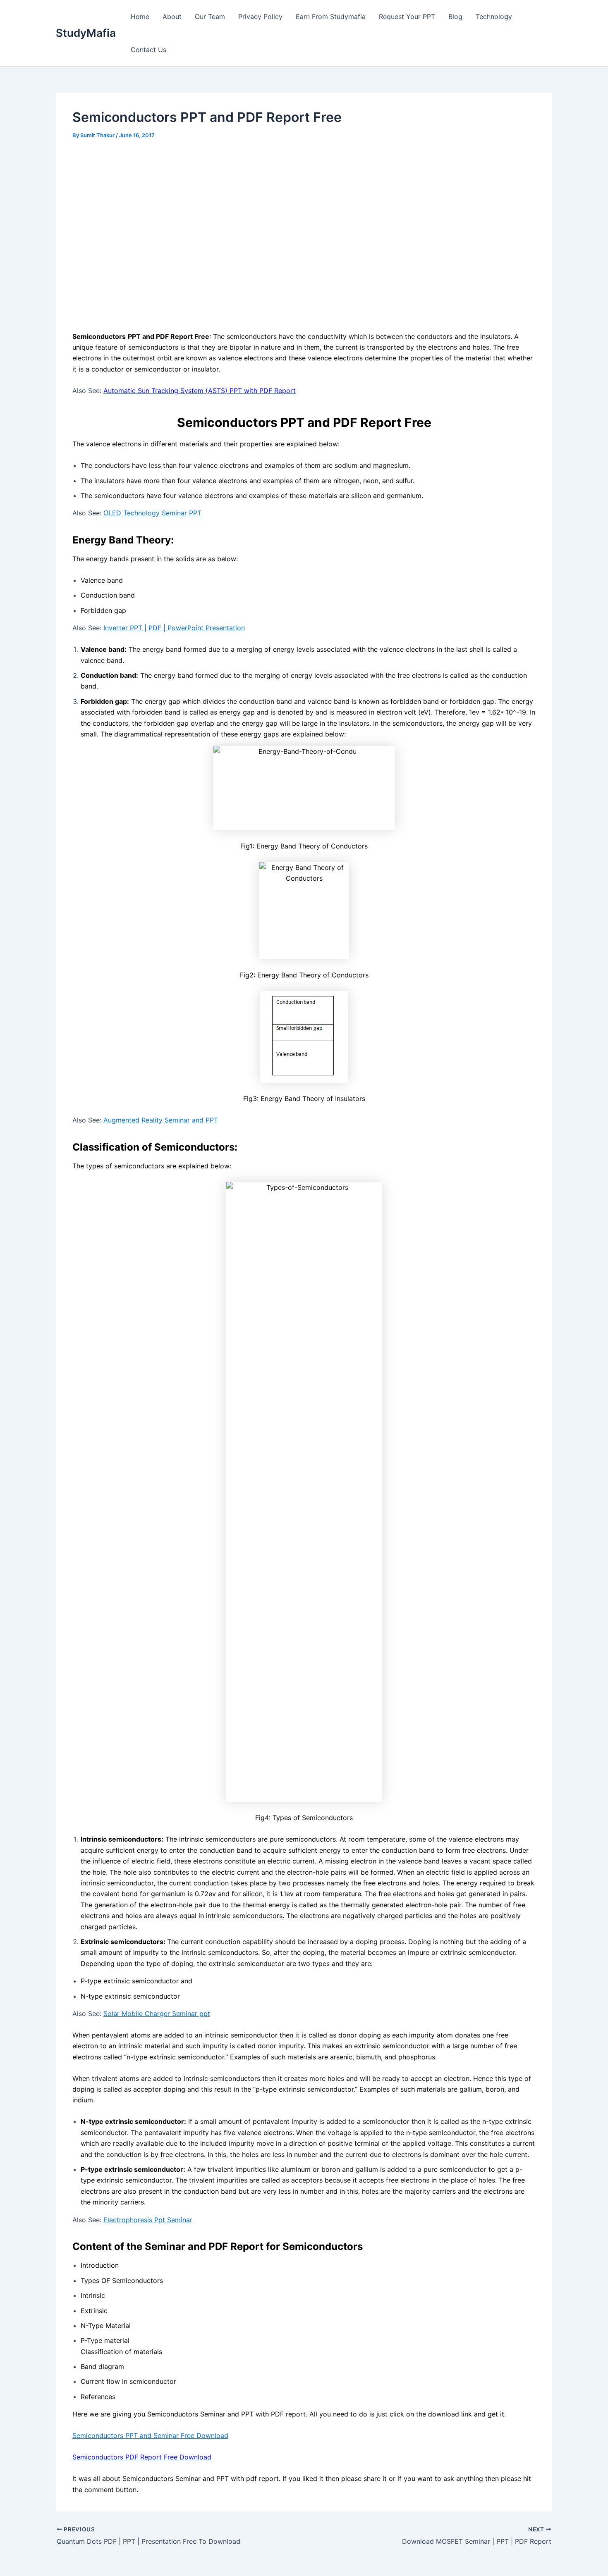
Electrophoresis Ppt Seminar (148, 2220)
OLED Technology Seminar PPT (152, 513)
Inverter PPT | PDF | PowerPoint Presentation (174, 628)
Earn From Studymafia (331, 17)
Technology (494, 17)
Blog (455, 17)
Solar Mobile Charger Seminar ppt (157, 2014)
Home (140, 17)
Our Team (210, 17)
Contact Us (148, 50)
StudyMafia (86, 33)
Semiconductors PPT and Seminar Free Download (150, 2435)
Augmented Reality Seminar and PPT (161, 1120)
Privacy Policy (260, 17)
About (172, 17)
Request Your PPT (407, 17)
